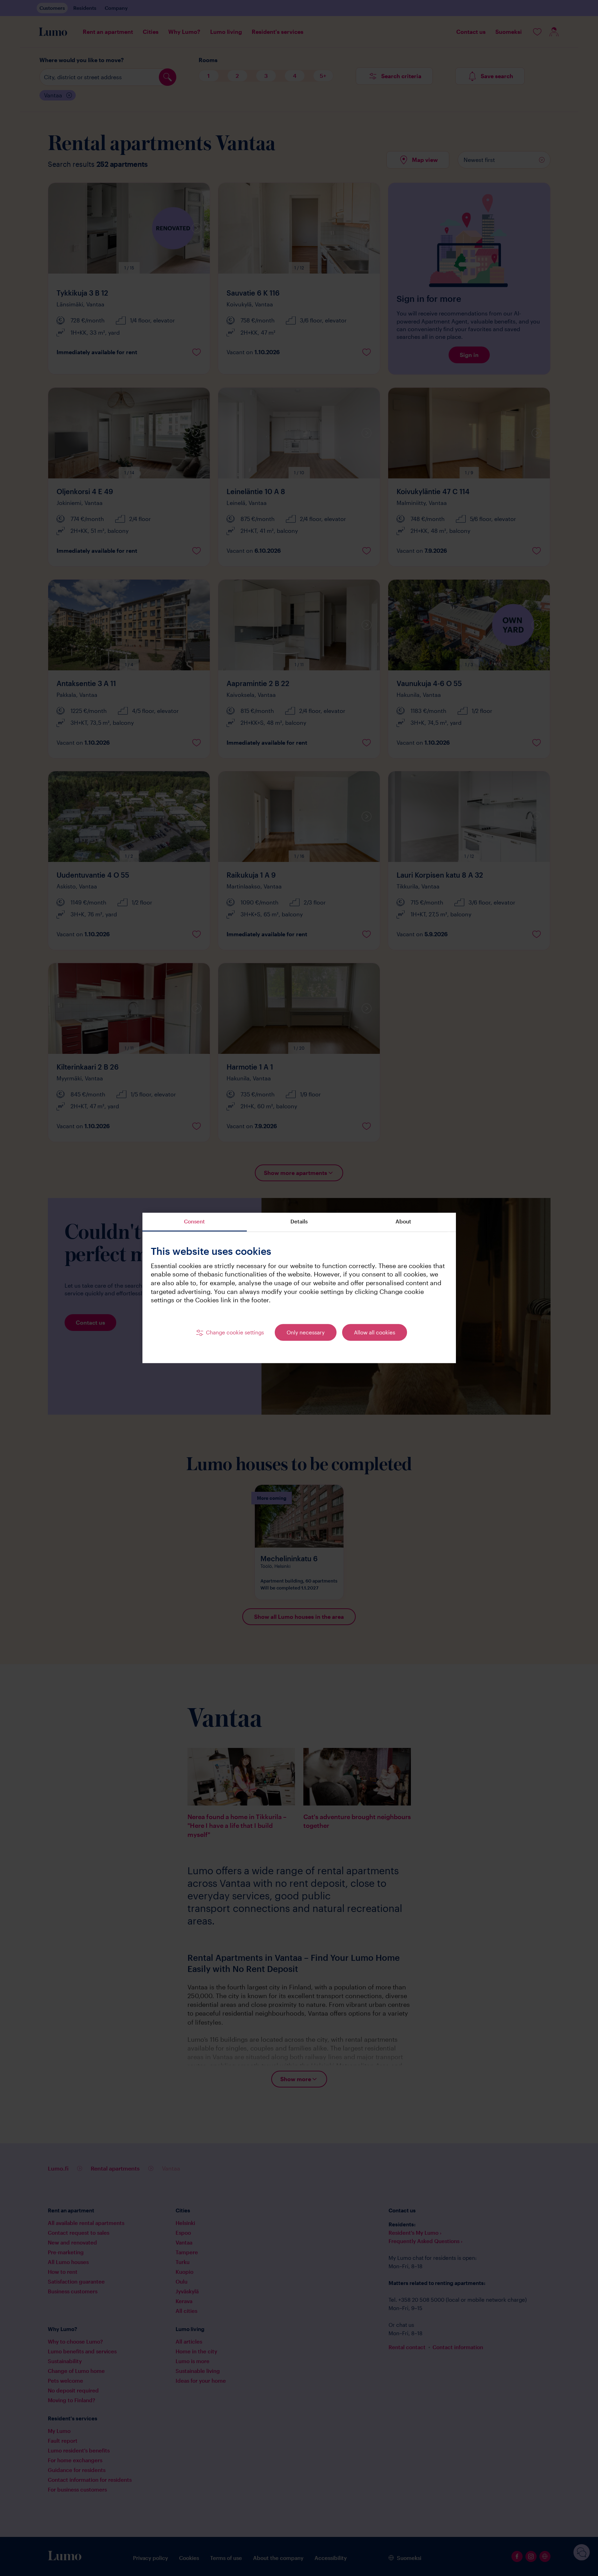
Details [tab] (299, 1221)
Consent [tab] (194, 1221)
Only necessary (306, 1332)
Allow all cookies (375, 1332)
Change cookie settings (235, 1332)
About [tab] (403, 1221)
